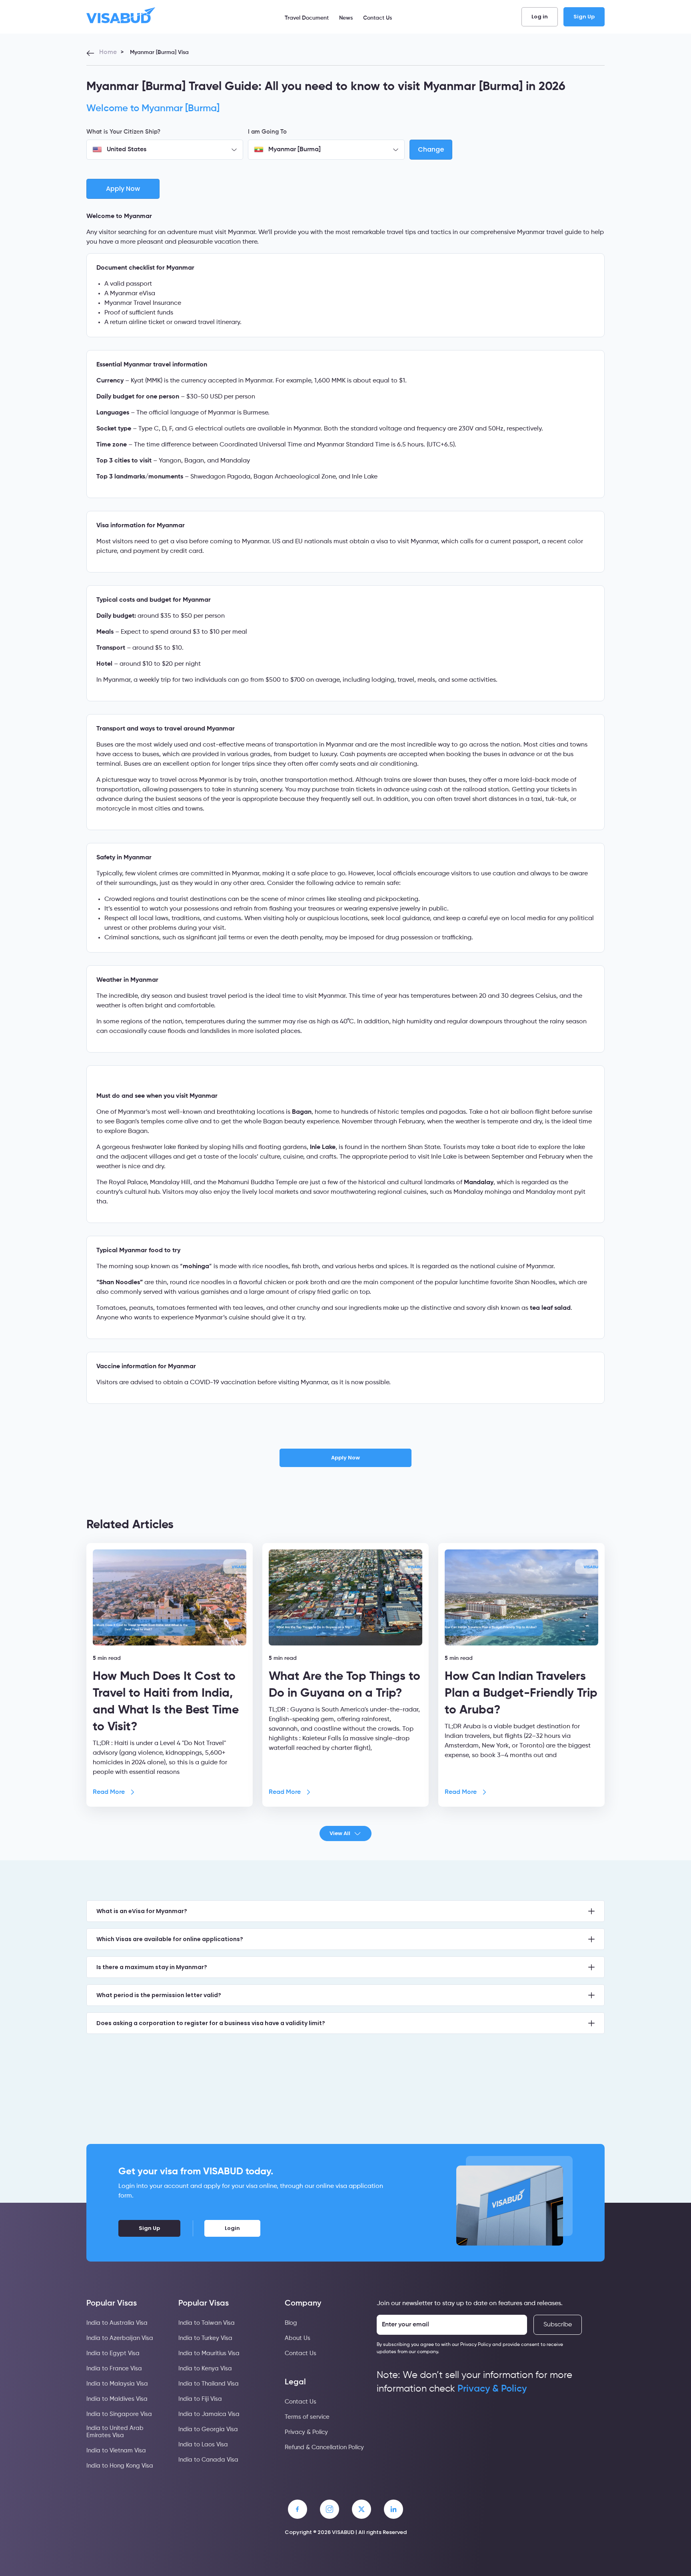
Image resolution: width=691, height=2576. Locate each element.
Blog (291, 2323)
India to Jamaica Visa (209, 2414)
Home (108, 52)
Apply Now (345, 1458)
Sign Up (584, 17)
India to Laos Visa (203, 2445)
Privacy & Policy (306, 2432)
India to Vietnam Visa (116, 2451)
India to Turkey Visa (205, 2338)
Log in (540, 17)
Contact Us (377, 18)
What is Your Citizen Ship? (123, 132)
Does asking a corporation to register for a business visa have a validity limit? (211, 2023)
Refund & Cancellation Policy (324, 2447)
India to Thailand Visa (209, 2384)
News (346, 18)
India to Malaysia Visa (117, 2384)
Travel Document (307, 18)
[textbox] (165, 150)
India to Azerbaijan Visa (120, 2338)
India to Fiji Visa (200, 2399)
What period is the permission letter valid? (159, 1995)
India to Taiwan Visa (207, 2323)
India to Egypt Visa (113, 2353)
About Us (298, 2338)
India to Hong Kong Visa (120, 2466)
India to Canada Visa (208, 2460)
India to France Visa (114, 2369)
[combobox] (165, 150)
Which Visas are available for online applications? (170, 1939)
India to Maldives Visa (117, 2399)
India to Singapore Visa (119, 2414)
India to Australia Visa (117, 2323)
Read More (109, 1792)
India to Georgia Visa (208, 2429)
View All (340, 1833)
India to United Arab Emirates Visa (115, 2432)
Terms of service (307, 2417)
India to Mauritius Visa (209, 2353)
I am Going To (267, 132)
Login (232, 2228)
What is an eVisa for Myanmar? (142, 1911)
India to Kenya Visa (205, 2369)
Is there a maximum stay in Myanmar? (152, 1967)
